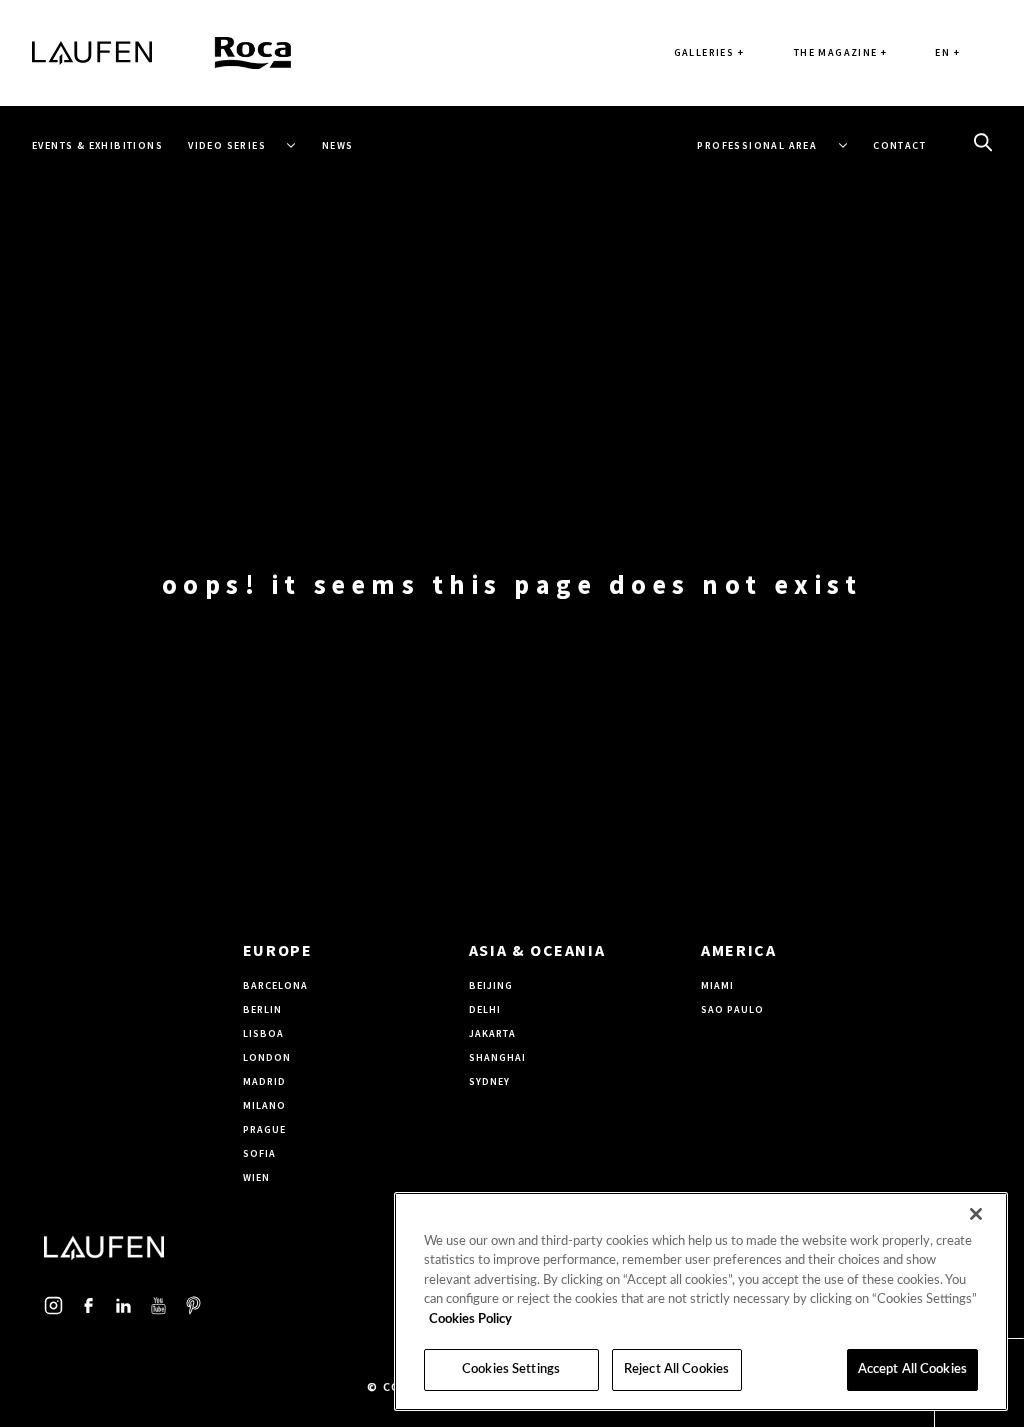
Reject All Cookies (676, 1369)
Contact (899, 145)
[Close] (976, 1214)
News (338, 145)
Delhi (485, 1009)
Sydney (489, 1081)
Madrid (264, 1081)
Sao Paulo (732, 1009)
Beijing (491, 985)
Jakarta (492, 1033)
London (267, 1057)
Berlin (262, 1009)
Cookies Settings (511, 1369)
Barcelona (275, 985)
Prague (264, 1129)
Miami (717, 985)
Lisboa (263, 1033)
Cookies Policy (470, 1319)
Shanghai (497, 1057)
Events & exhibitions (97, 145)
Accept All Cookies (912, 1369)
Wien (256, 1177)
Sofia (259, 1153)
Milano (264, 1105)
